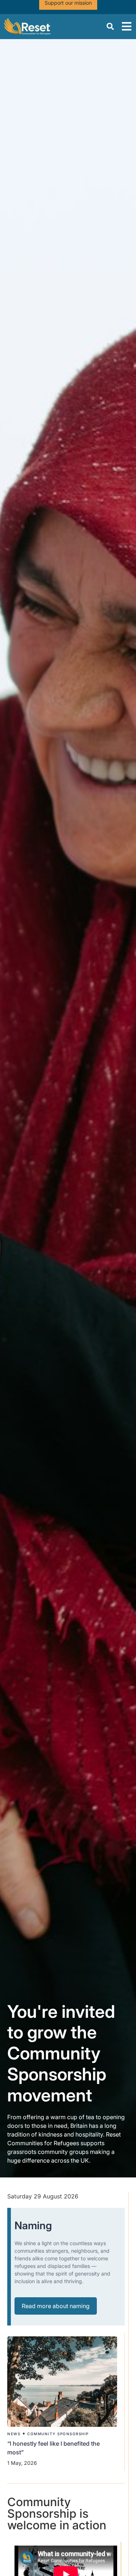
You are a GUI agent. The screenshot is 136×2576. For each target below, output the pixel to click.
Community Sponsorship (58, 2434)
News (14, 2434)
